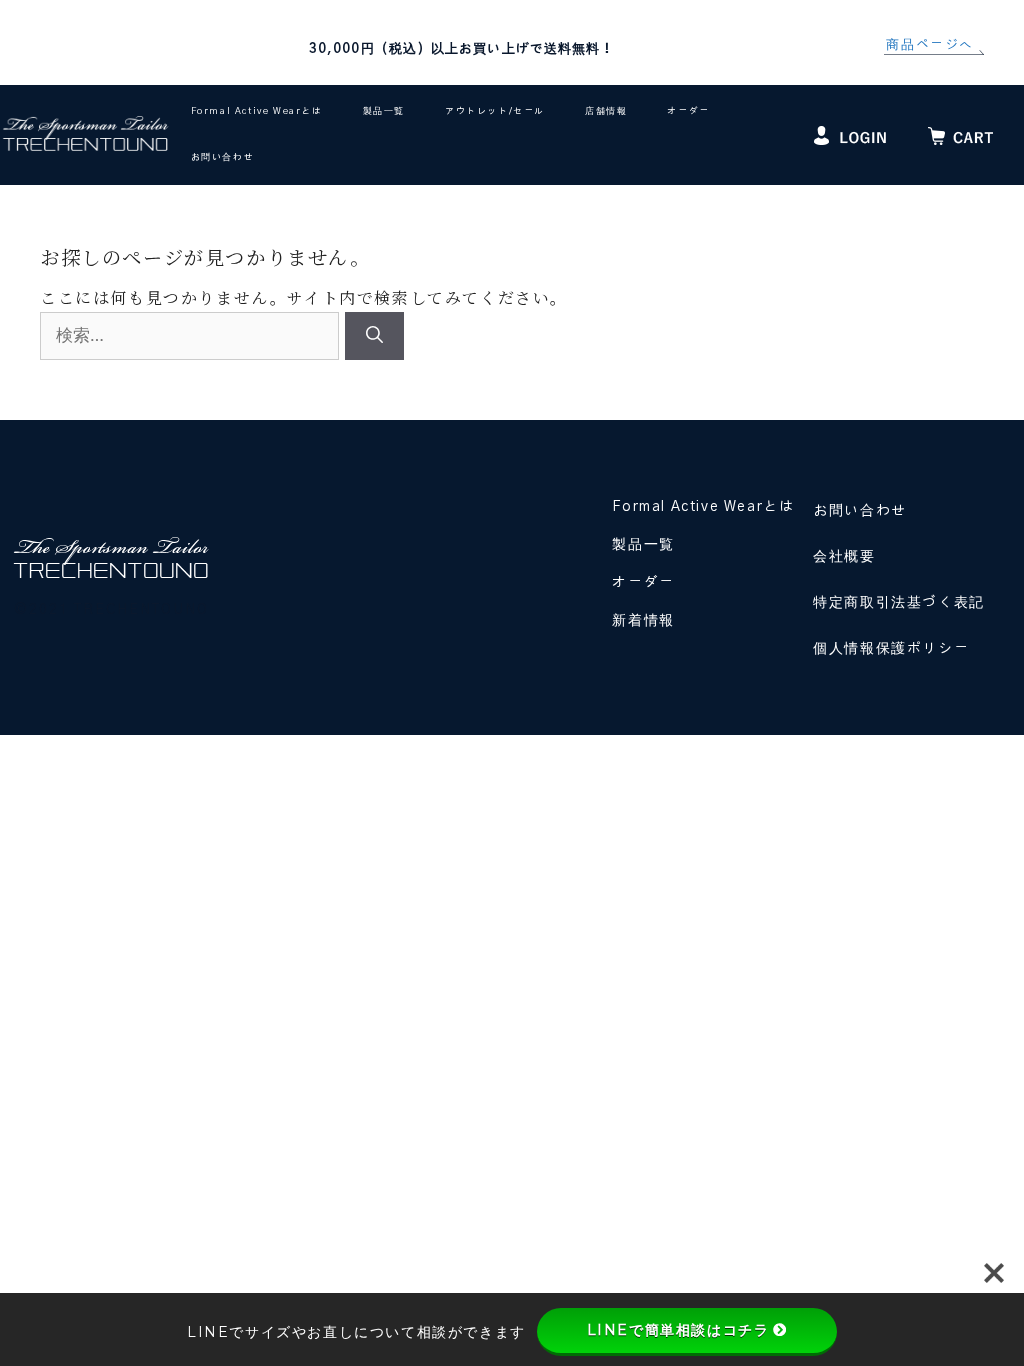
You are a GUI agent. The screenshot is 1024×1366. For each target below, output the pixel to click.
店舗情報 (606, 111)
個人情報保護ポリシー (891, 649)
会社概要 (844, 557)
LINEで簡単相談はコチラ (678, 1330)
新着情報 (643, 621)
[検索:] (192, 334)
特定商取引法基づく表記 (899, 603)
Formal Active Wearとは (257, 111)
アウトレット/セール (495, 111)
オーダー (688, 111)
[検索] (374, 336)
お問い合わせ (223, 157)
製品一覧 (384, 111)
